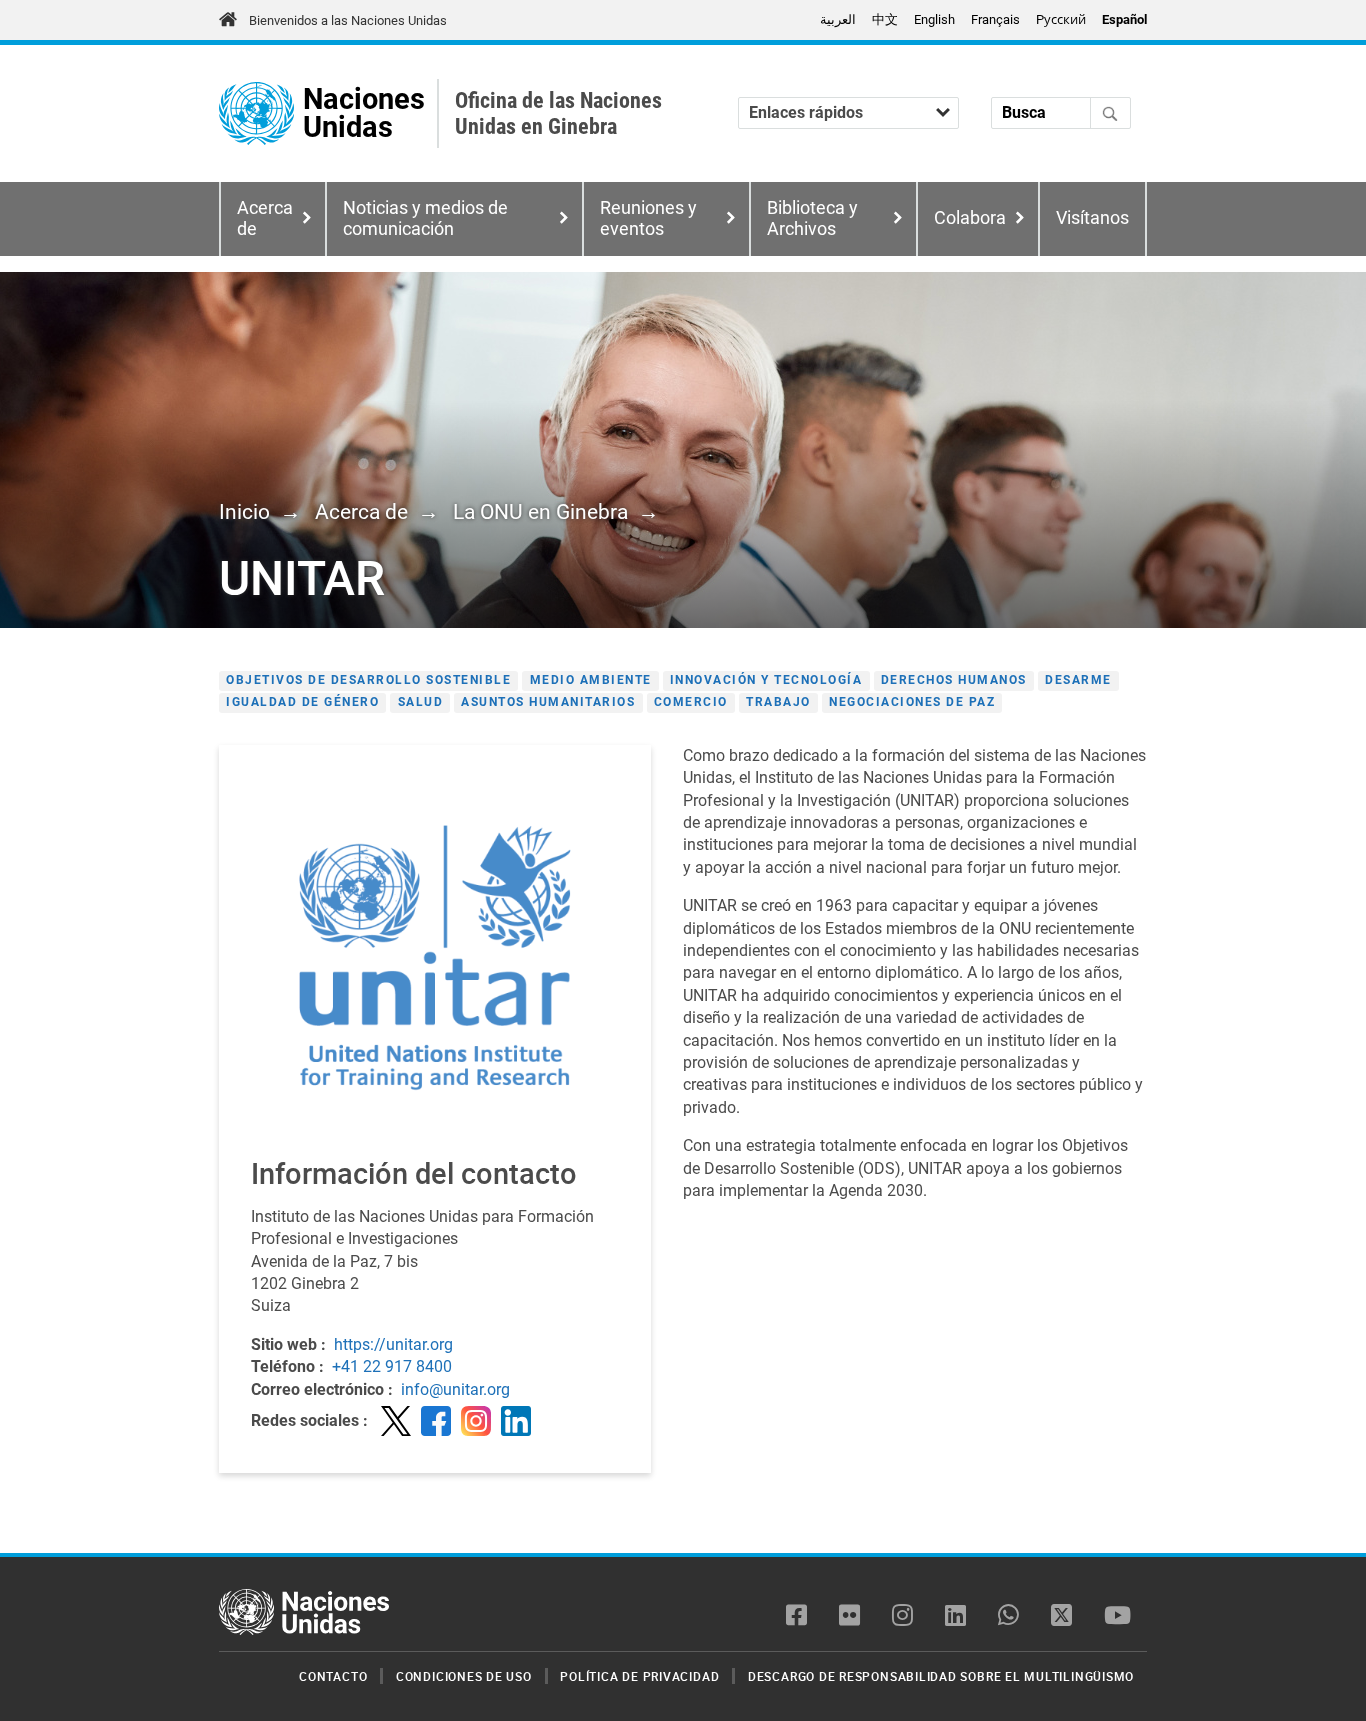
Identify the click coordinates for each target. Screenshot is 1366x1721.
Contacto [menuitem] (333, 1676)
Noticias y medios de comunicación (425, 218)
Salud (421, 702)
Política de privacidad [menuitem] (639, 1676)
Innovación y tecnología (766, 680)
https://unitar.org (393, 1344)
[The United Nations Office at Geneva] (256, 113)
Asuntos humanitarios (548, 702)
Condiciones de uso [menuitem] (464, 1676)
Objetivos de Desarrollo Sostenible (368, 680)
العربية (838, 19)
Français (995, 19)
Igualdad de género (302, 702)
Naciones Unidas (364, 113)
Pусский (1061, 19)
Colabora (970, 218)
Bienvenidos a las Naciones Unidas (348, 20)
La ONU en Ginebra (540, 512)
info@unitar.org (455, 1389)
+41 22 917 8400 (392, 1366)
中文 (885, 19)
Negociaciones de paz (912, 702)
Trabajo (778, 702)
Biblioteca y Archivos (812, 218)
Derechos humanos (954, 680)
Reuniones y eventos (648, 218)
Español (1124, 19)
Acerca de (361, 512)
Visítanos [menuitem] (1092, 218)
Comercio (691, 702)
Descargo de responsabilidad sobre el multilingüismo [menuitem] (941, 1676)
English (934, 19)
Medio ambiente (591, 680)
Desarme (1078, 680)
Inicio (244, 512)
